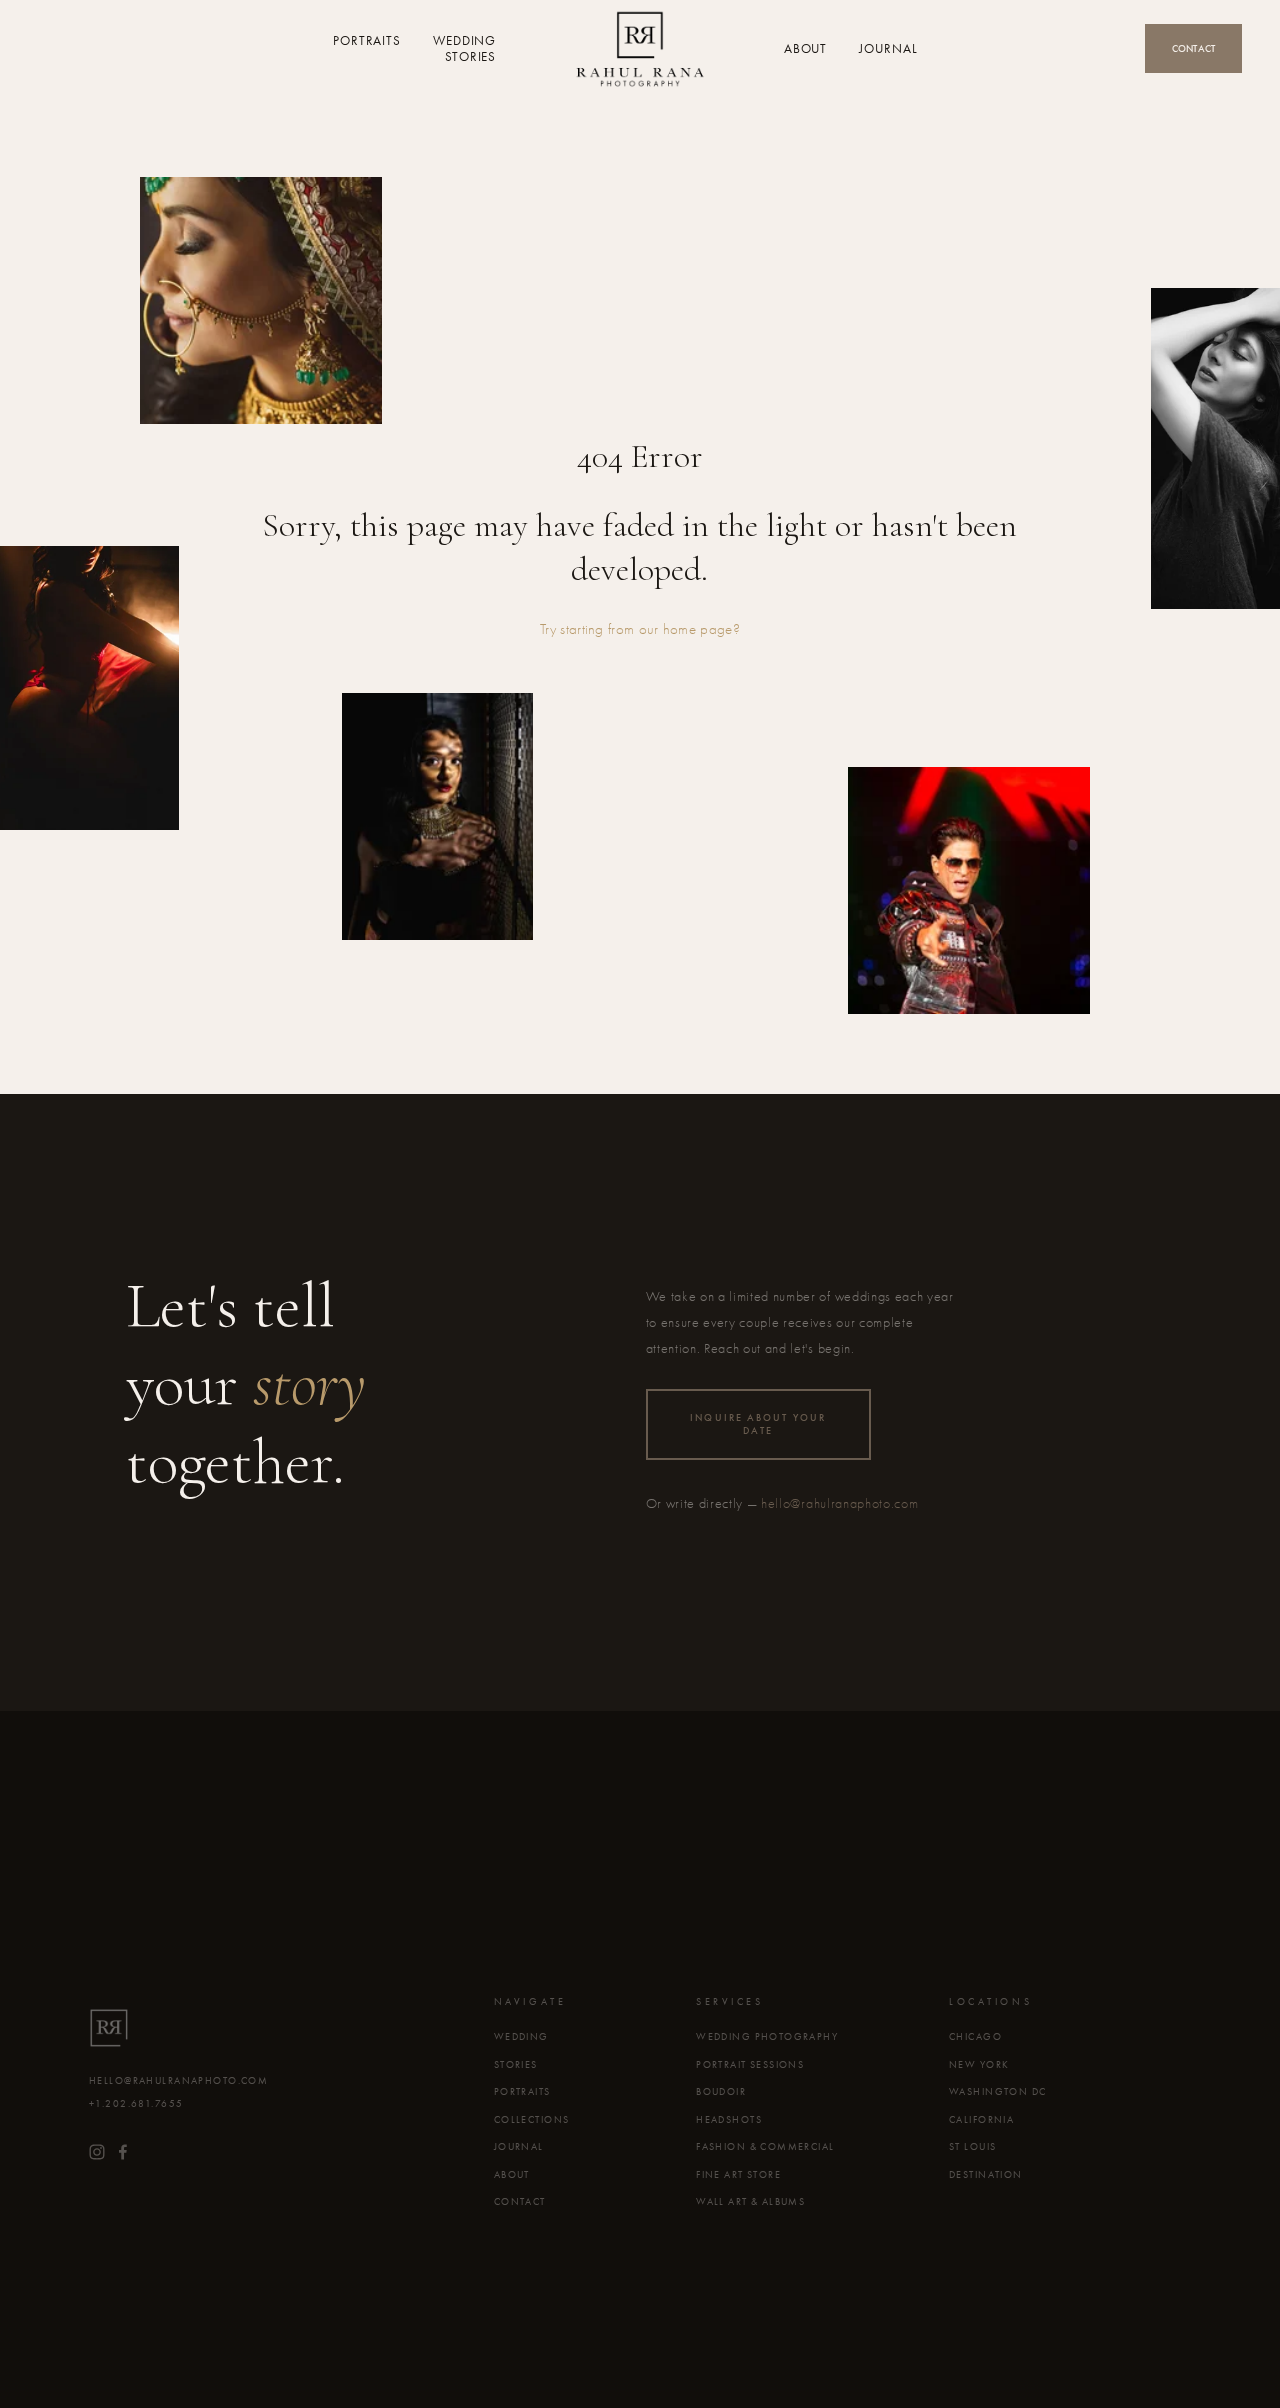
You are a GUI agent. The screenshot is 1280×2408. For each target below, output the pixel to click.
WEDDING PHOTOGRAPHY (767, 2037)
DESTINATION (986, 2175)
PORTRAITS (522, 2092)
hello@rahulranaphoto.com (839, 1503)
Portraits (367, 41)
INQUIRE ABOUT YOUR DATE (758, 1424)
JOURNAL (519, 2147)
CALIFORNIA (981, 2120)
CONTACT (520, 2202)
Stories (470, 56)
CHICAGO (975, 2037)
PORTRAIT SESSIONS (750, 2065)
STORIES (516, 2065)
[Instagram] (97, 2152)
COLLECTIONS (532, 2120)
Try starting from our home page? (640, 629)
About (805, 49)
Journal (888, 49)
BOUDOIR (721, 2092)
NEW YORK (979, 2065)
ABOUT (512, 2175)
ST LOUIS (972, 2147)
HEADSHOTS (729, 2120)
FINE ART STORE (738, 2175)
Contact (1193, 48)
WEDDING (521, 2037)
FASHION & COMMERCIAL (765, 2147)
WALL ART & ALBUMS (750, 2202)
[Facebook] (123, 2152)
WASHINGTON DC (998, 2092)
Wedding (464, 41)
